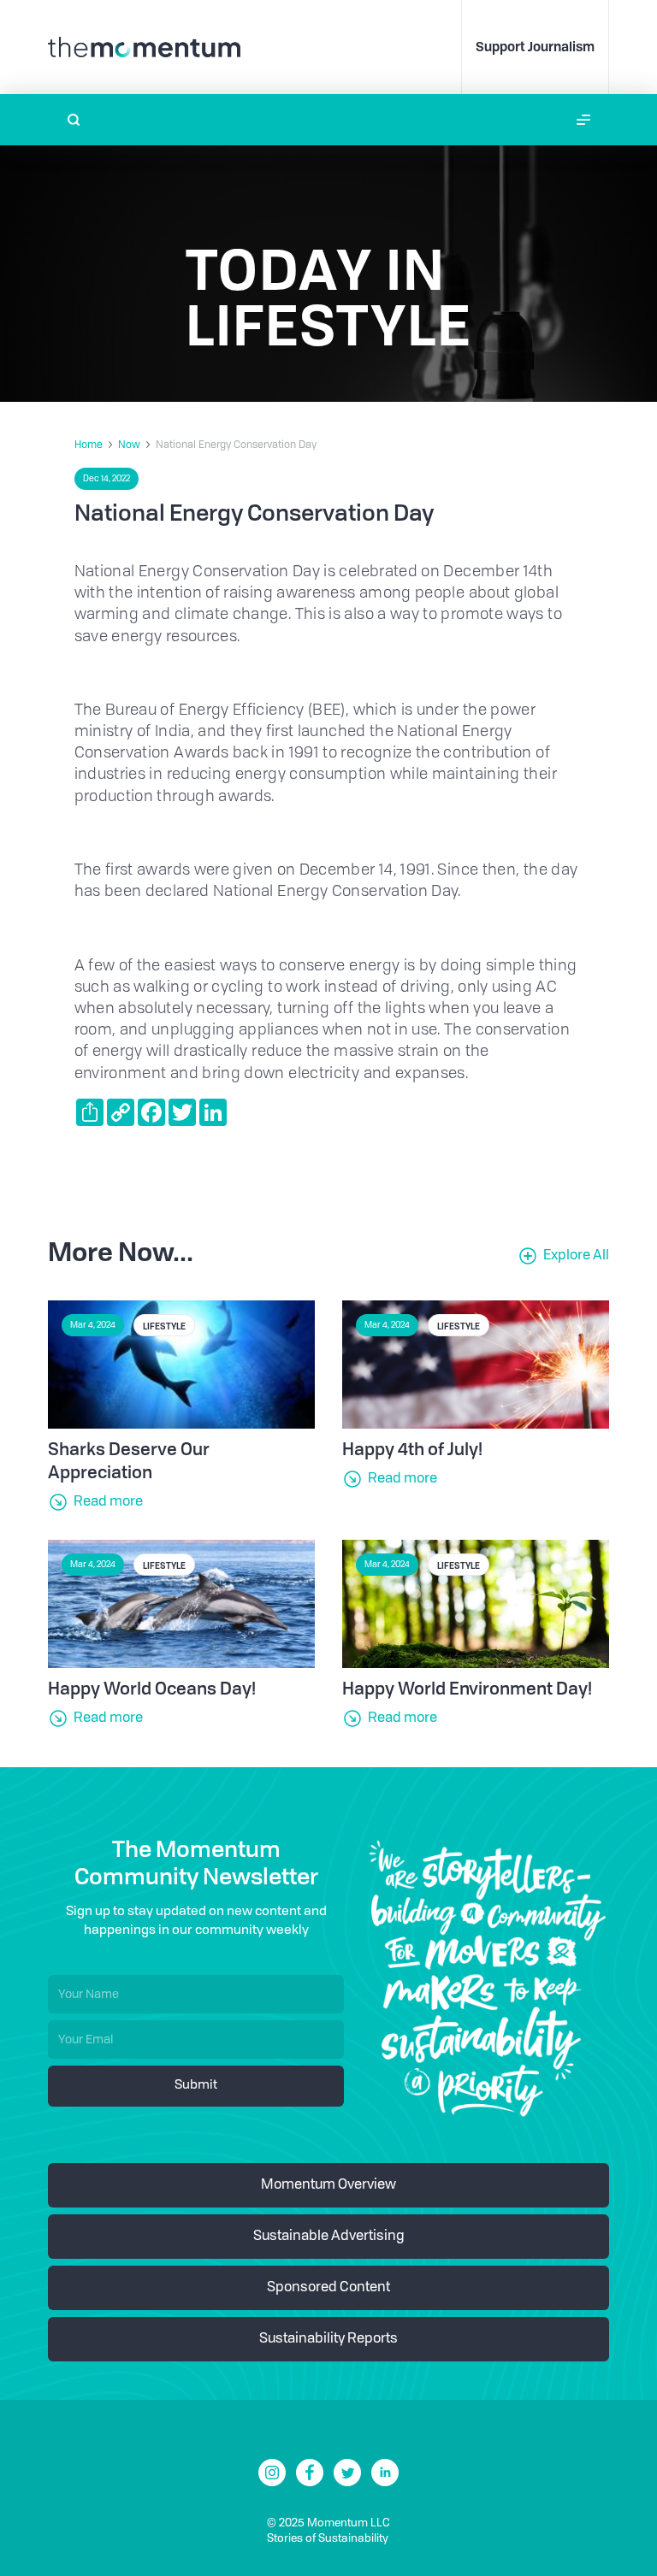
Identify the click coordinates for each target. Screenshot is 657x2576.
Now (129, 445)
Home (89, 445)
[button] (583, 120)
